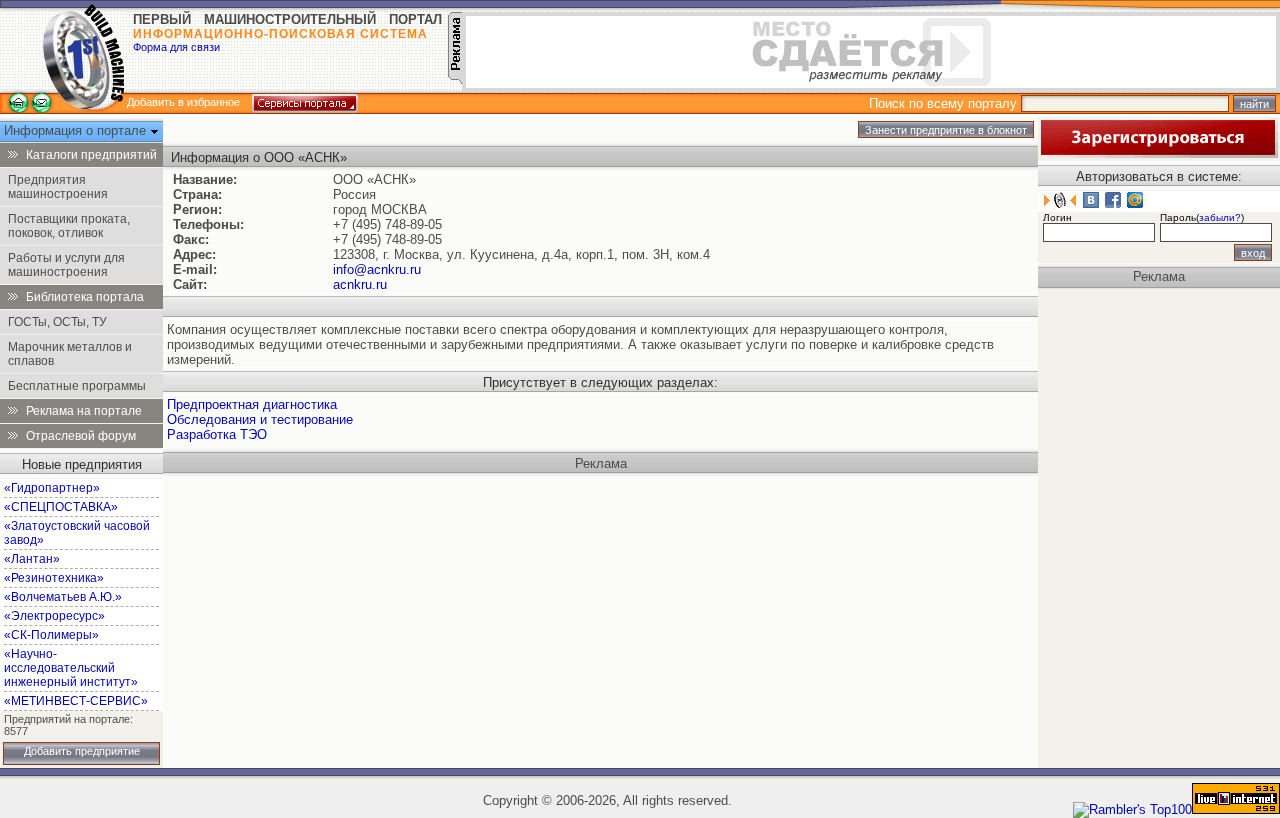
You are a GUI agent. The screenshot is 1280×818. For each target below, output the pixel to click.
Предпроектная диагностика (252, 404)
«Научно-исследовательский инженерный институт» (71, 668)
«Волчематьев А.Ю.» (63, 597)
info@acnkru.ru (377, 269)
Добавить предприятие (82, 751)
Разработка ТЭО (217, 434)
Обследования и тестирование (260, 419)
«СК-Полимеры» (51, 635)
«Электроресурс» (54, 616)
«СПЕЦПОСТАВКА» (61, 507)
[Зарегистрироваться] (1158, 153)
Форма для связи (176, 47)
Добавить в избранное (183, 102)
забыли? (1220, 217)
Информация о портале (77, 130)
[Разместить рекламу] (455, 79)
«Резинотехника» (54, 578)
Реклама (601, 463)
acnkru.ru (360, 284)
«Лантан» (32, 559)
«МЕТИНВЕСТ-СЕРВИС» (76, 701)
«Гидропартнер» (52, 488)
